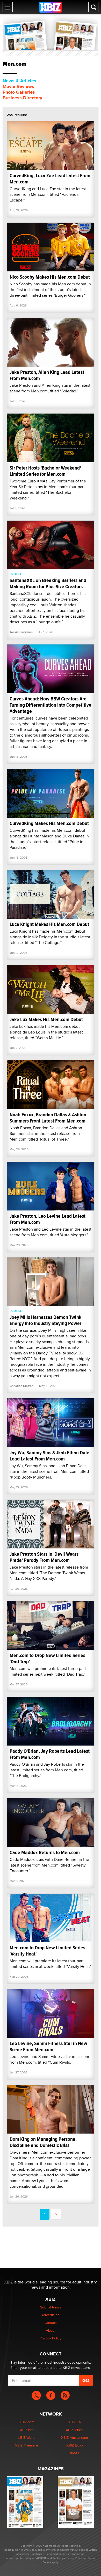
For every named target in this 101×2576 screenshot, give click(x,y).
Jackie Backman (21, 632)
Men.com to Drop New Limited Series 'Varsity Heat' (47, 1951)
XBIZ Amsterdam (74, 2437)
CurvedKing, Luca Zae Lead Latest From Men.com (50, 179)
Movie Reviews (18, 86)
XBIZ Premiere (27, 2445)
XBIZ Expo (75, 2445)
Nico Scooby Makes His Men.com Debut (50, 277)
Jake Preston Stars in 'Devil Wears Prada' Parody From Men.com (44, 1557)
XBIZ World (27, 2437)
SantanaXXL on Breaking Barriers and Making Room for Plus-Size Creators (48, 583)
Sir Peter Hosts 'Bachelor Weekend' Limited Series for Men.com (45, 471)
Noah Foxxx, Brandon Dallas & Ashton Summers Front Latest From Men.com (48, 1118)
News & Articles (19, 81)
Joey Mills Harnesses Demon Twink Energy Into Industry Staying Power (45, 1320)
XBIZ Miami (75, 2430)
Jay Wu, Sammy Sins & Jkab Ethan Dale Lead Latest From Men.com (49, 1456)
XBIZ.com (27, 2422)
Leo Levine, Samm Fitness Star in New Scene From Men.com (48, 2046)
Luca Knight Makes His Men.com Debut (49, 924)
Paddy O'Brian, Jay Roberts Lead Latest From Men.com (50, 1754)
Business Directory (22, 98)
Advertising (51, 2315)
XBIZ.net (27, 2430)
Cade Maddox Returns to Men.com (45, 1852)
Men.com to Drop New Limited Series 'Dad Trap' (47, 1658)
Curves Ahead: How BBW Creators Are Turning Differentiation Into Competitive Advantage (51, 705)
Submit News (51, 2307)
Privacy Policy (51, 2338)
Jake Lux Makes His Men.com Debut (46, 1019)
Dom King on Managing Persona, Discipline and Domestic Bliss (43, 2142)
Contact (51, 2323)
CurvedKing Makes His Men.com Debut (49, 823)
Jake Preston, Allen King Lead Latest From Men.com (47, 375)
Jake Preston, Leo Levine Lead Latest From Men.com (48, 1219)
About (51, 2330)
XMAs (75, 2453)
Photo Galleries (19, 92)
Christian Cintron (21, 1386)
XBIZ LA (74, 2422)
